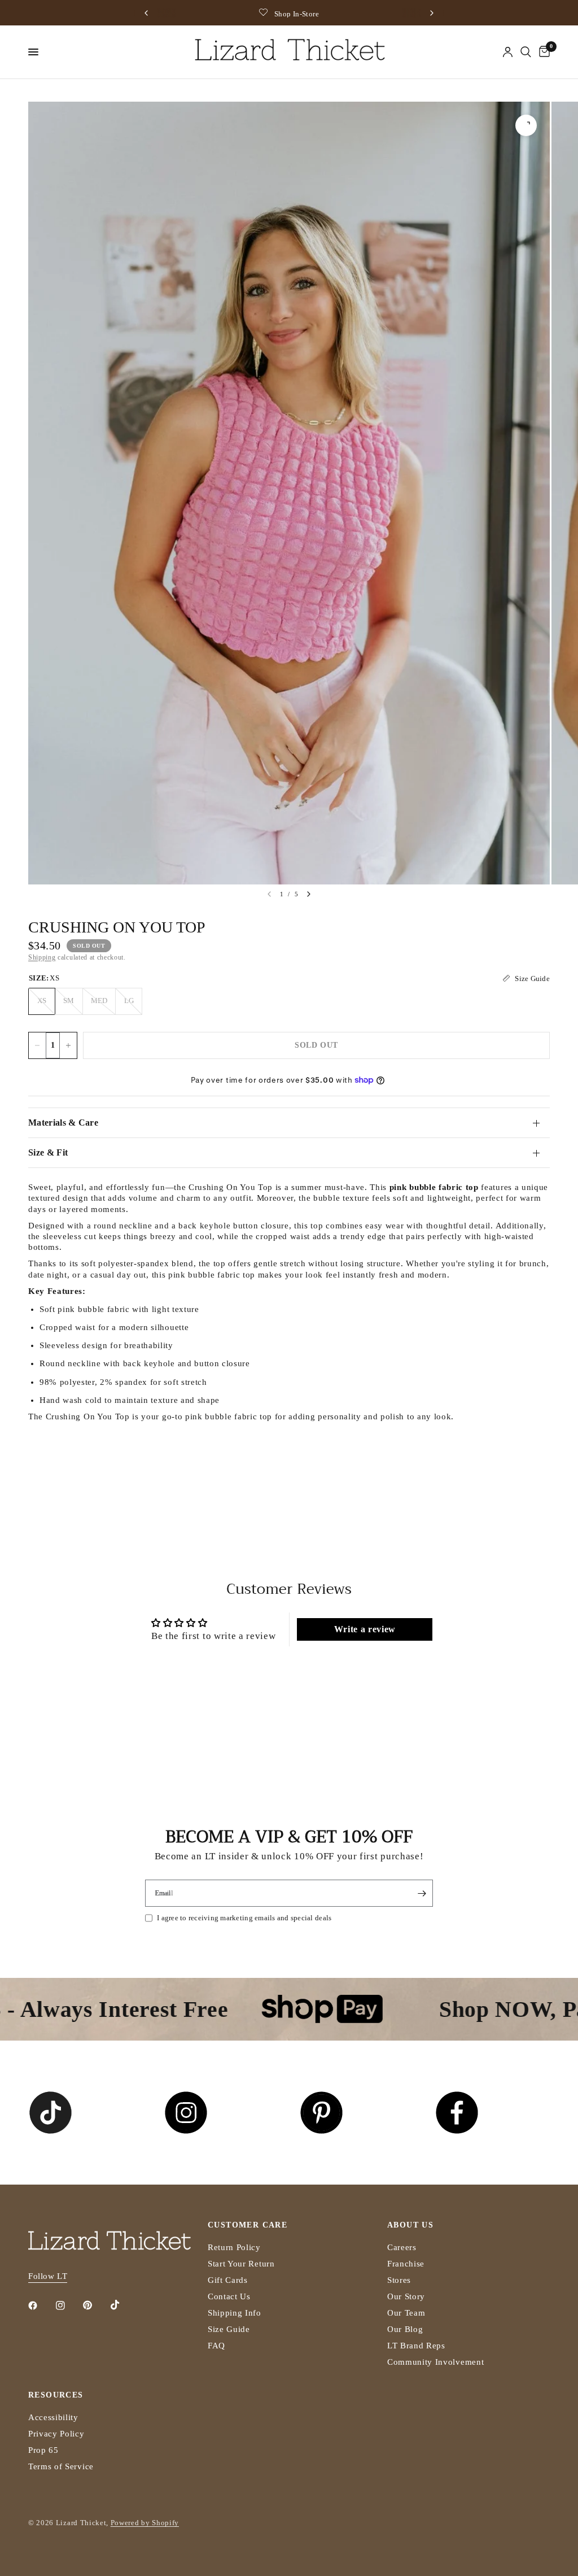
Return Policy (234, 2247)
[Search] (526, 52)
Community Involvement (435, 2362)
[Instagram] (68, 2305)
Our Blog (405, 2329)
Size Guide (229, 2329)
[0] (542, 52)
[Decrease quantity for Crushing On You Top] (37, 1045)
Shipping (42, 957)
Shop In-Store (297, 14)
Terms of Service (61, 2466)
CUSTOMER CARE (248, 2225)
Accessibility (53, 2417)
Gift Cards (228, 2280)
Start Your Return (241, 2264)
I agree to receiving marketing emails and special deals (244, 1918)
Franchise (406, 2264)
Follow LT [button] (48, 2276)
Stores (399, 2280)
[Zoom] (526, 125)
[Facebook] (41, 2305)
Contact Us (229, 2296)
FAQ (216, 2346)
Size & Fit (48, 1152)
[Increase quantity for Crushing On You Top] (68, 1045)
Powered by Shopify (145, 2523)
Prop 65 (43, 2450)
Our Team (406, 2313)
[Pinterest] (95, 2305)
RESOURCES (56, 2395)
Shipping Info (235, 2313)
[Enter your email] (422, 1893)
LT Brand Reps (416, 2346)
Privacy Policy (56, 2434)
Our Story (406, 2296)
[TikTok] (123, 2305)
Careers (402, 2247)
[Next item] (309, 894)
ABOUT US (410, 2225)
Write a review (365, 1629)
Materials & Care (63, 1123)
